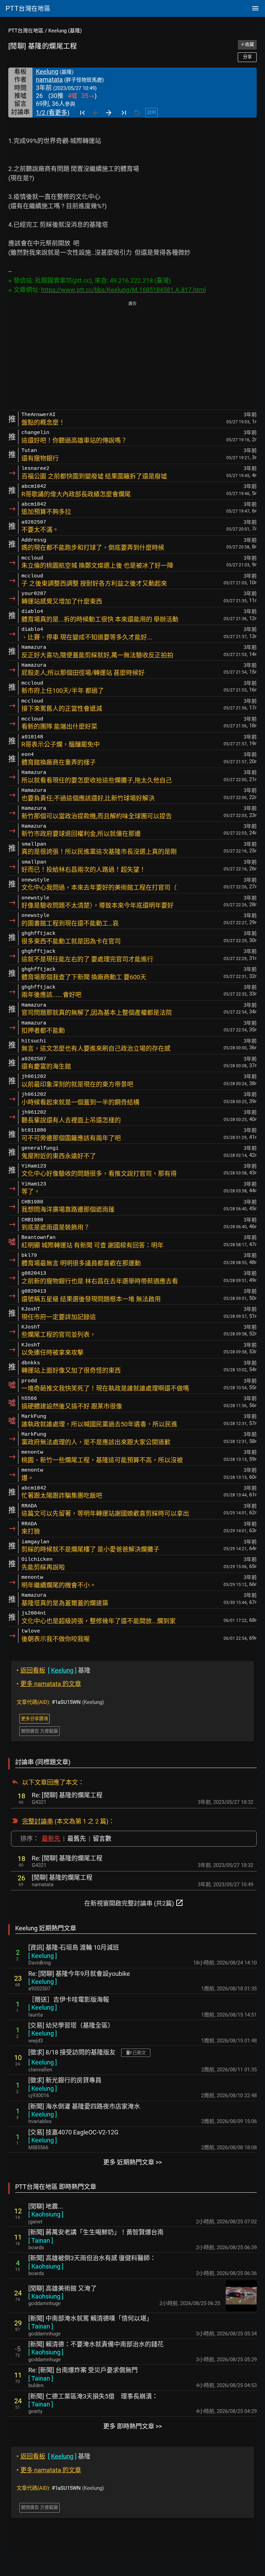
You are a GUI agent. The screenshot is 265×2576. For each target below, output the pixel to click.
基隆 (53, 1670)
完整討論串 (38, 1821)
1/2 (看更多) (53, 113)
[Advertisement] (132, 356)
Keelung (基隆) (65, 31)
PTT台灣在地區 (26, 31)
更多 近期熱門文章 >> (132, 2162)
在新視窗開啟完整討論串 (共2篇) (134, 1903)
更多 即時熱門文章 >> (132, 2426)
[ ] (43, 1956)
